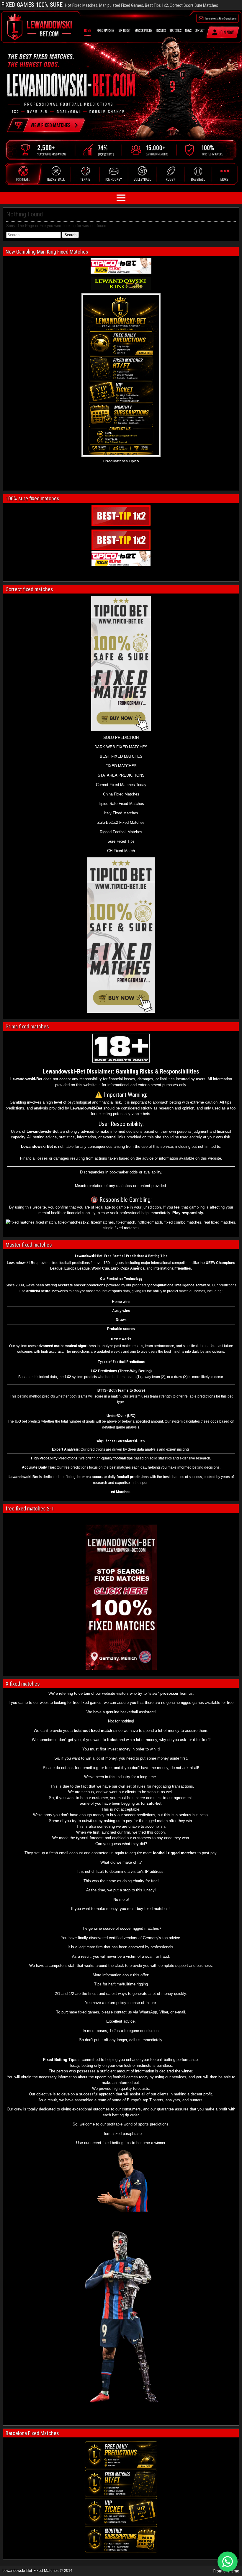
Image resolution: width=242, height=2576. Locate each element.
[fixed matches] (121, 284)
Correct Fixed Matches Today (121, 785)
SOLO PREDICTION (121, 738)
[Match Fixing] (122, 2210)
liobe (112, 1740)
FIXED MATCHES (121, 766)
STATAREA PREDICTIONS (121, 775)
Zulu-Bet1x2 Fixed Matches (121, 822)
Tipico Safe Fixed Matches (121, 804)
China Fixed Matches (121, 794)
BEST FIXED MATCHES (121, 756)
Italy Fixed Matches (121, 813)
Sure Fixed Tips (121, 841)
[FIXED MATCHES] (121, 935)
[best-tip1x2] (121, 516)
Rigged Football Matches (121, 832)
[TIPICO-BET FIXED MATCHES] (121, 559)
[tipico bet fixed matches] (121, 266)
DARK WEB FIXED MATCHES (121, 747)
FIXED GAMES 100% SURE (32, 5)
